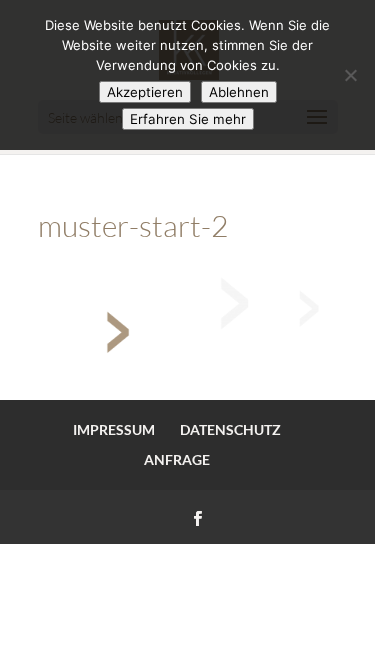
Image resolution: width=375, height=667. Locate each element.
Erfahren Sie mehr (188, 119)
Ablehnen (239, 92)
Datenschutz (230, 429)
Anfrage (177, 459)
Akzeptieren (145, 92)
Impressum (114, 429)
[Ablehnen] (350, 75)
